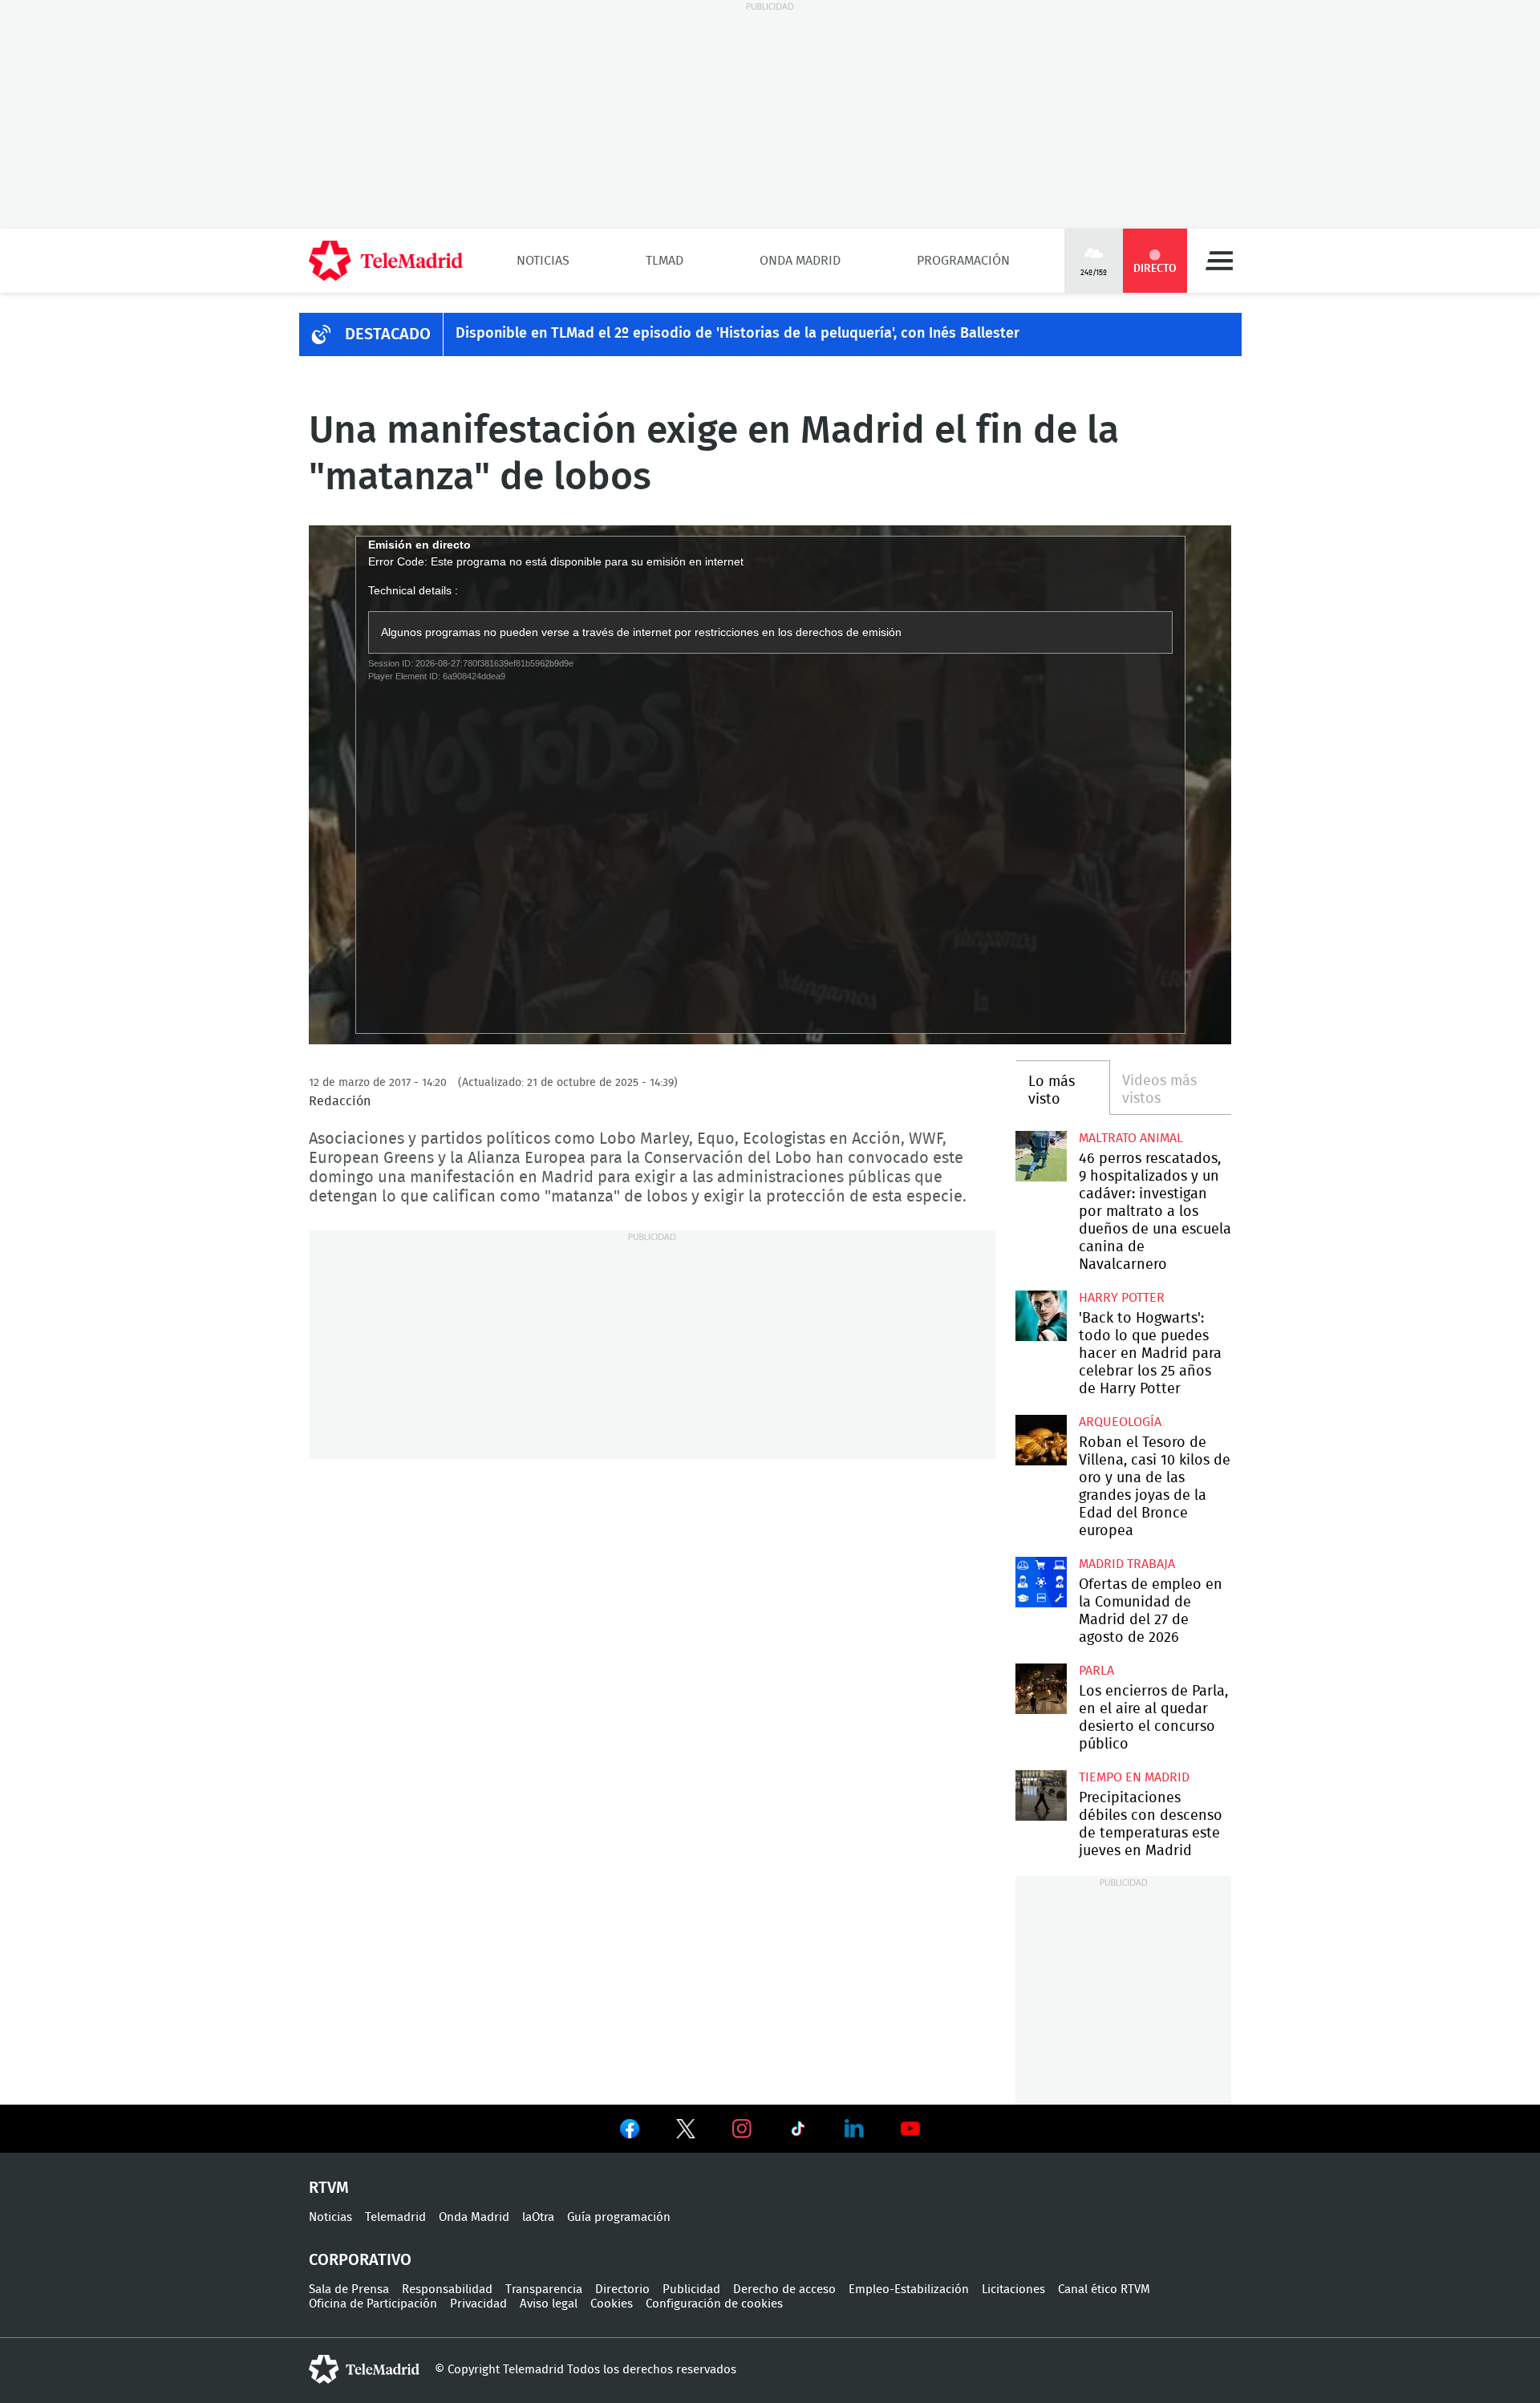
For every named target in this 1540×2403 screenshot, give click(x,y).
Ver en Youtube (910, 2129)
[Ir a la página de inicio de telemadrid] (386, 261)
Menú (1219, 261)
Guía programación (619, 2217)
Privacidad (478, 2304)
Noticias (543, 261)
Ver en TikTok (798, 2132)
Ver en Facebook (630, 2132)
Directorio (622, 2290)
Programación (963, 261)
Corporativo (360, 2260)
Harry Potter (1122, 1298)
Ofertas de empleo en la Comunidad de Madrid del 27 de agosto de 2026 (1041, 1582)
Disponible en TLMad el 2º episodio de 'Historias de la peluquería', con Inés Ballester (738, 334)
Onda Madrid (800, 261)
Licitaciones (1013, 2290)
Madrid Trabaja (1127, 1564)
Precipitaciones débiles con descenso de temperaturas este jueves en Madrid (1041, 1795)
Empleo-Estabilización (909, 2290)
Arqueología (1120, 1422)
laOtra (538, 2217)
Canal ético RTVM (1104, 2290)
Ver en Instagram (742, 2129)
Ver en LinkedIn (854, 2129)
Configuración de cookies (714, 2304)
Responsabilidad (447, 2290)
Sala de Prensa (349, 2290)
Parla (1096, 1671)
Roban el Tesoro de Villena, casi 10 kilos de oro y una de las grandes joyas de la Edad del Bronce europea (1041, 1440)
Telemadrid (395, 2217)
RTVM (329, 2188)
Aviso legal (549, 2304)
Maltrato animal (1131, 1138)
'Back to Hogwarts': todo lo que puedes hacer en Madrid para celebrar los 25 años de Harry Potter (1041, 1316)
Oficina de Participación (373, 2304)
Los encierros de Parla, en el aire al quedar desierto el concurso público (1041, 1689)
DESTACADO (388, 334)
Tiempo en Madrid (1134, 1777)
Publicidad (691, 2290)
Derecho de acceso (784, 2290)
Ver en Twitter (686, 2132)
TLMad (665, 261)
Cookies (612, 2304)
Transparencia (544, 2290)
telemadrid (364, 2369)
